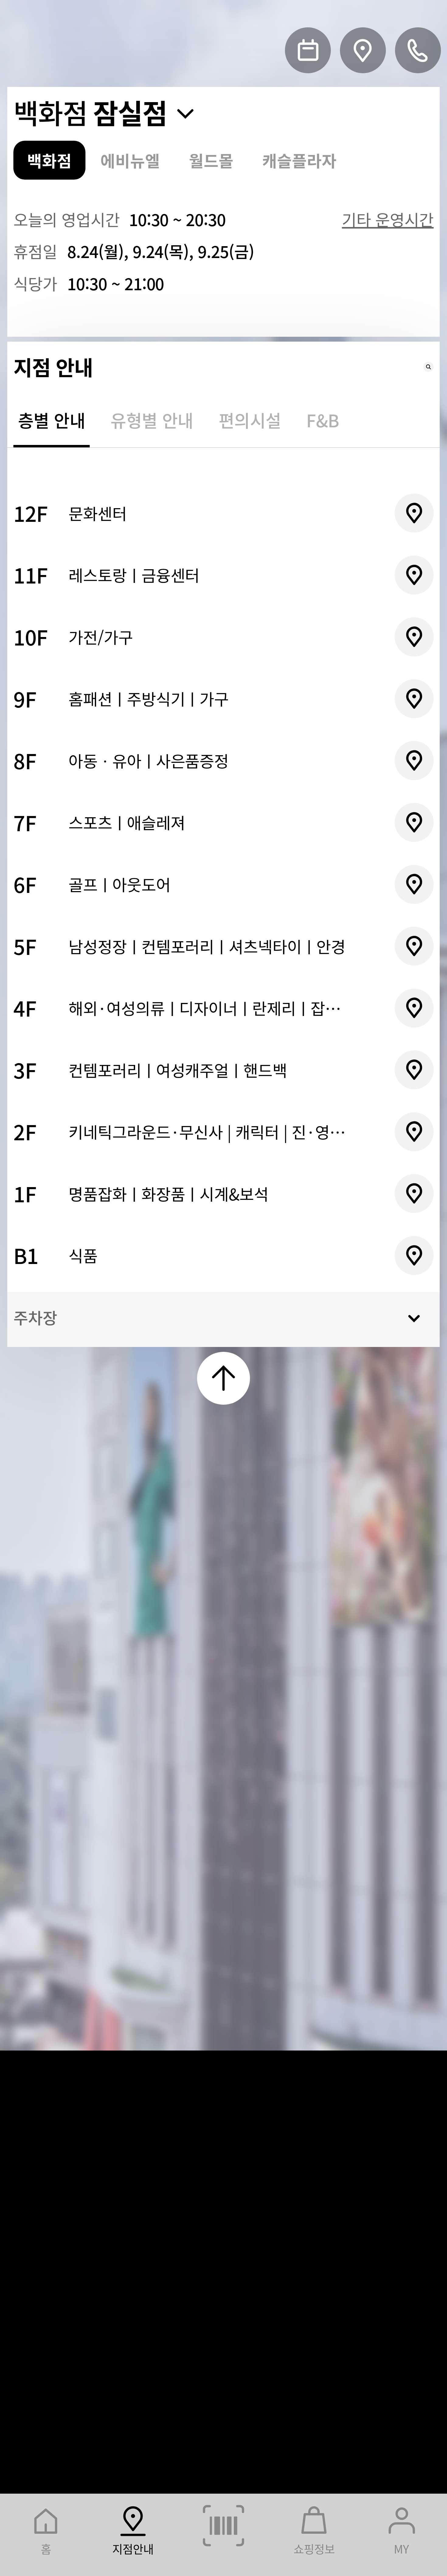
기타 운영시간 (388, 219)
